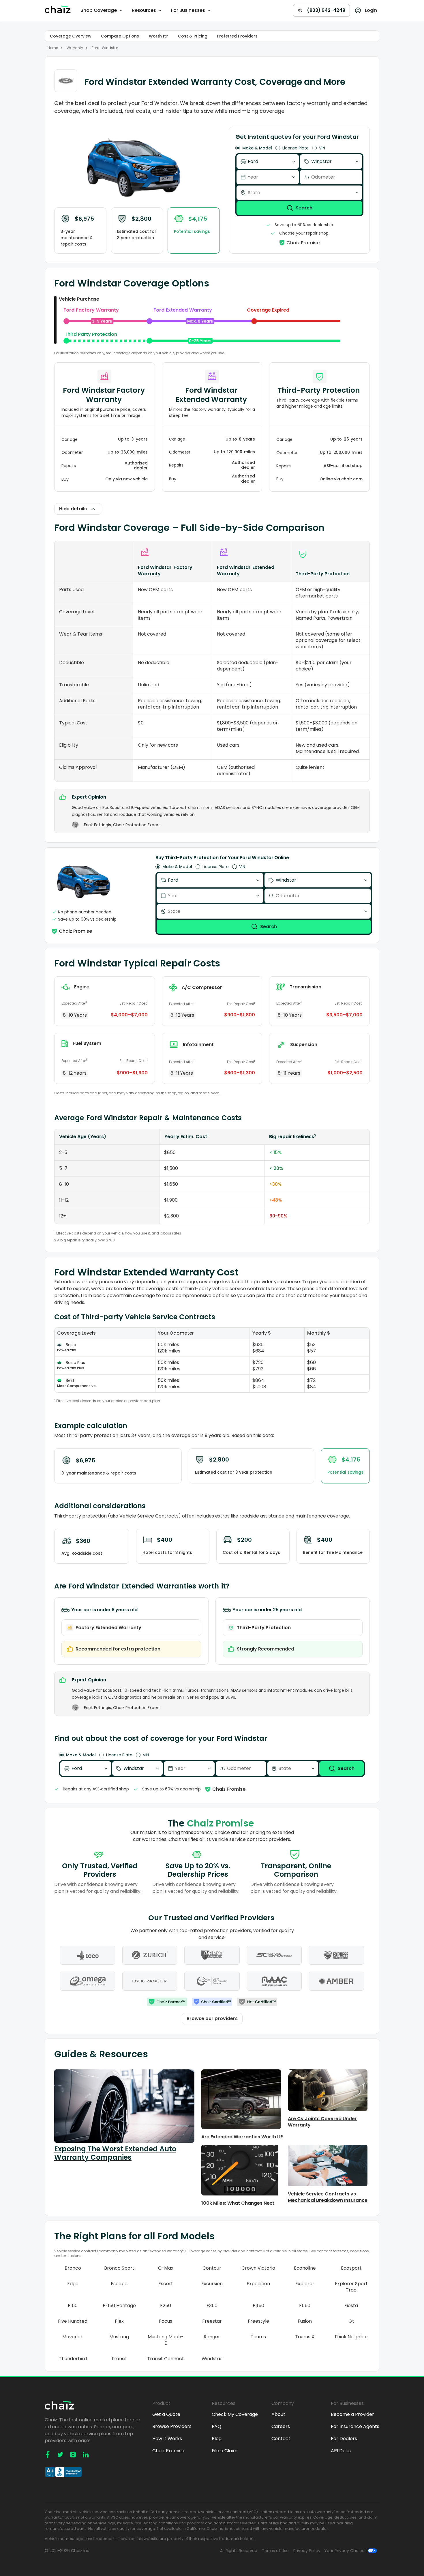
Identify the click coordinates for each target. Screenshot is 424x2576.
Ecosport (351, 2268)
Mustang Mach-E (166, 2340)
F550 (305, 2306)
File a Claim (225, 2451)
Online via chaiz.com (341, 479)
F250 (166, 2306)
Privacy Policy (307, 2551)
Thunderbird (73, 2359)
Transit (119, 2359)
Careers (281, 2427)
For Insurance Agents (355, 2427)
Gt (351, 2321)
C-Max (166, 2268)
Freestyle (258, 2321)
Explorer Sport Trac (351, 2287)
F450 (258, 2306)
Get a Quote (166, 2414)
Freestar (212, 2321)
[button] (102, 10)
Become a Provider (352, 2414)
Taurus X (305, 2337)
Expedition (258, 2284)
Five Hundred (73, 2321)
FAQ (216, 2427)
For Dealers (344, 2439)
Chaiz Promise (168, 2451)
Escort (166, 2284)
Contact (281, 2439)
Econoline (305, 2268)
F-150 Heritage (119, 2306)
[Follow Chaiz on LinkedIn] (86, 2455)
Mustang (119, 2337)
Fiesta (351, 2306)
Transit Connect (166, 2359)
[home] (59, 10)
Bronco (73, 2268)
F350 (212, 2306)
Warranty (75, 48)
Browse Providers (172, 2427)
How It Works (167, 2439)
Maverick (73, 2337)
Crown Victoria (258, 2268)
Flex (119, 2321)
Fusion (305, 2321)
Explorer (305, 2284)
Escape (119, 2284)
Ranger (212, 2337)
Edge (73, 2284)
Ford (96, 48)
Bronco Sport (119, 2268)
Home (53, 48)
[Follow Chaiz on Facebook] (48, 2455)
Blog (217, 2439)
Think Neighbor (351, 2337)
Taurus (258, 2337)
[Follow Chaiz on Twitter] (60, 2455)
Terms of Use (275, 2551)
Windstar (110, 48)
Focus (166, 2321)
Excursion (212, 2284)
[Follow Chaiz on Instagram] (73, 2455)
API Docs (341, 2451)
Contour (212, 2268)
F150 (73, 2306)
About (278, 2414)
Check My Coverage (235, 2414)
